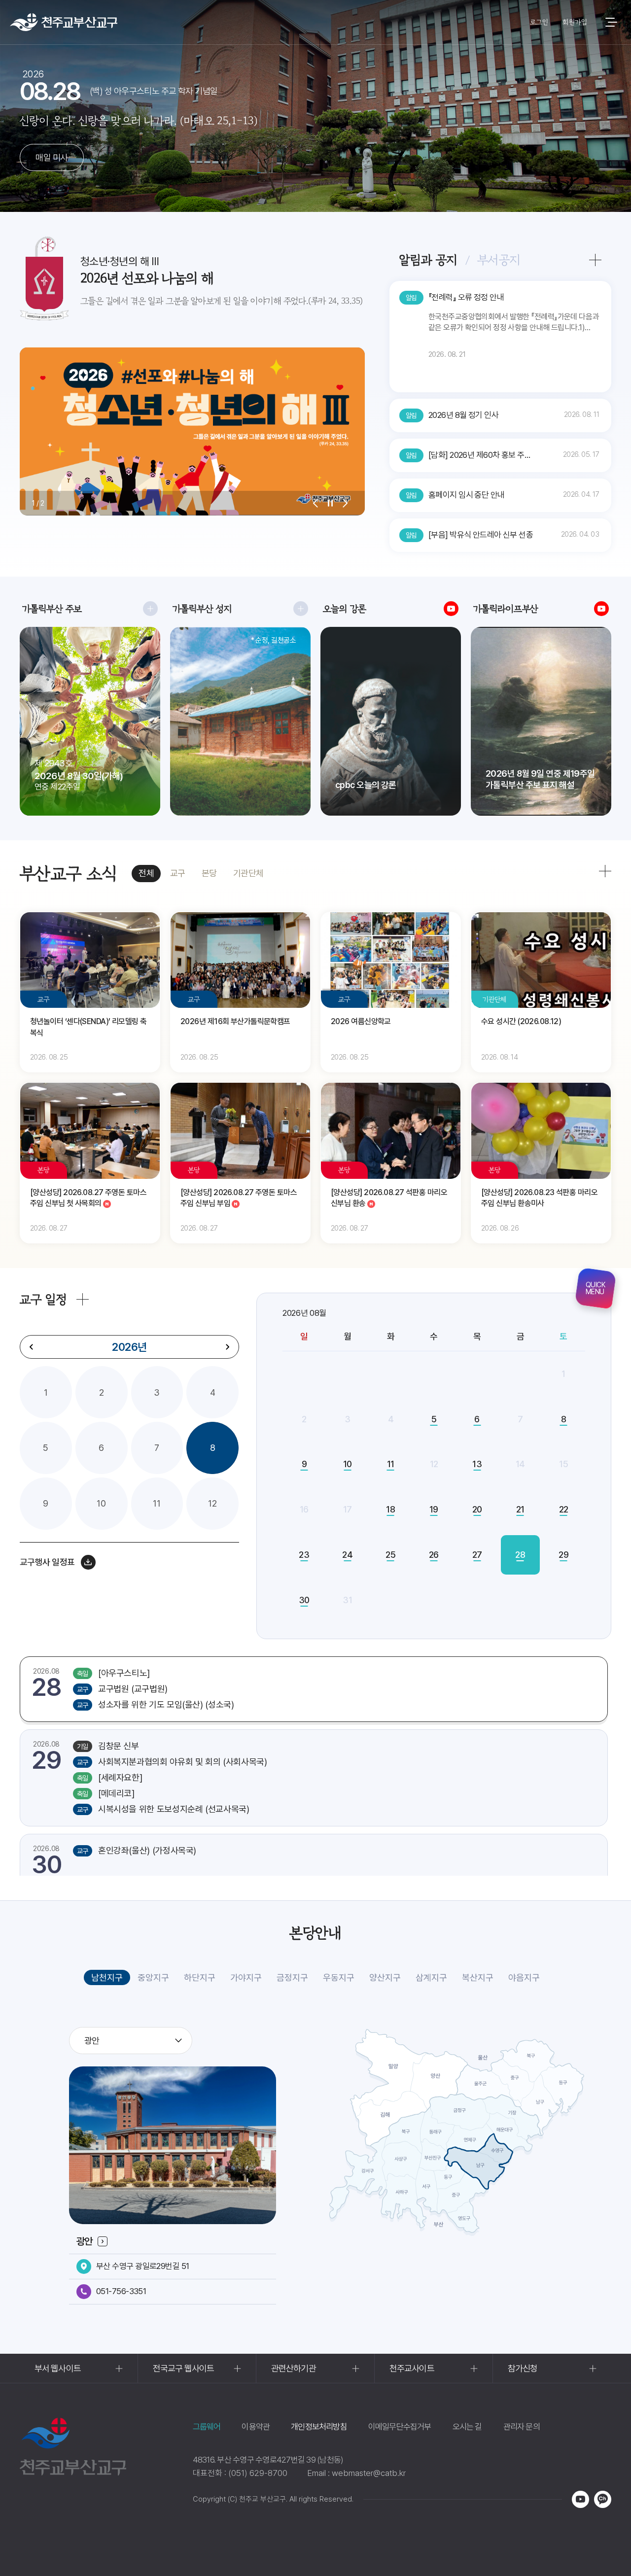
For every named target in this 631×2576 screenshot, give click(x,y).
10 (101, 1503)
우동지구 (339, 1977)
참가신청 (523, 2368)
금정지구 (292, 1977)
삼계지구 (431, 1977)
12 (212, 1503)
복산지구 (478, 1977)
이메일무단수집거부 (400, 2427)
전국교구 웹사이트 (183, 2368)
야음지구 (524, 1977)
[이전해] (32, 1347)
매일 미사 (52, 157)
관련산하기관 (294, 2368)
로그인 (539, 22)
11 (157, 1503)
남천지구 (107, 1977)
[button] (315, 503)
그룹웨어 (207, 2427)
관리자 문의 (522, 2427)
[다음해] (227, 1347)
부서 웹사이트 (58, 2368)
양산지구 (385, 1977)
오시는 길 (467, 2427)
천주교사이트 (412, 2368)
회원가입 (575, 22)
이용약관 (256, 2427)
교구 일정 (43, 1299)
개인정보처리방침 (319, 2427)
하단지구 (200, 1977)
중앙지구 (153, 1977)
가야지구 (246, 1977)
